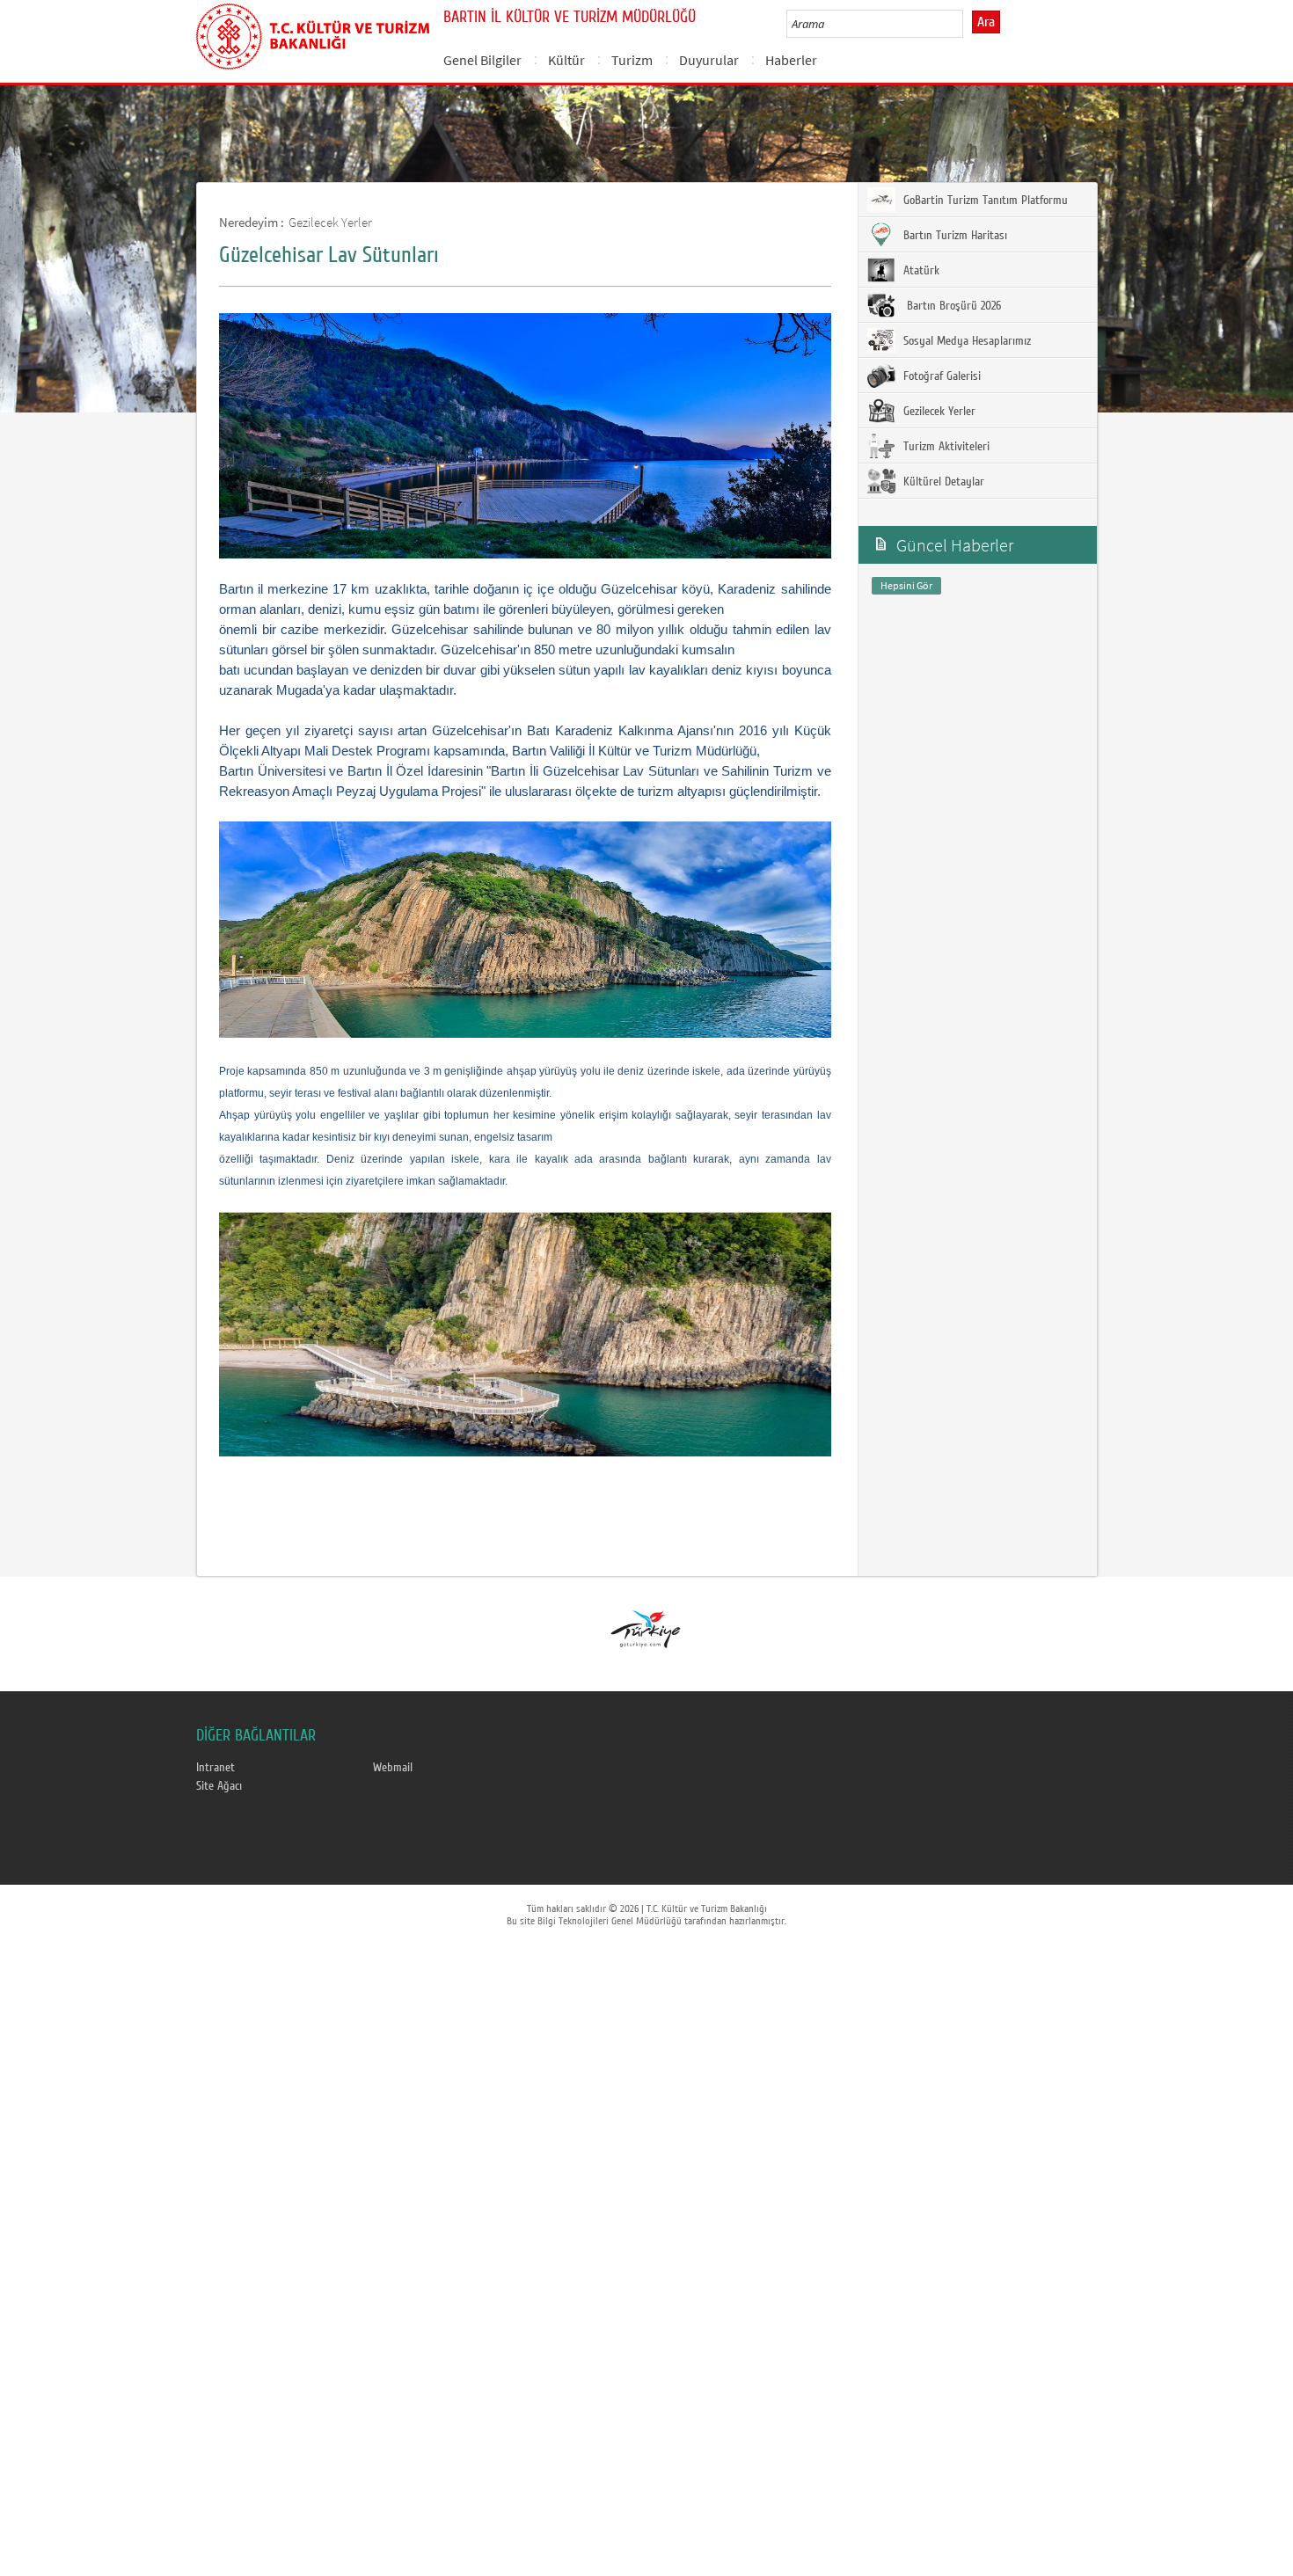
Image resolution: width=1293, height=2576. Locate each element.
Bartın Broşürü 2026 (950, 306)
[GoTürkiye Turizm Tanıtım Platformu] (646, 1628)
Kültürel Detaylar (942, 482)
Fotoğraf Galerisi (940, 376)
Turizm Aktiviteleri (945, 447)
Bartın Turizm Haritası (953, 236)
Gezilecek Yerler (330, 222)
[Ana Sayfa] (313, 33)
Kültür (566, 60)
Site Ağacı (219, 1786)
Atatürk (920, 271)
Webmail (393, 1768)
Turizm (632, 60)
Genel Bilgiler (482, 60)
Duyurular (709, 60)
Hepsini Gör (906, 585)
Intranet (215, 1768)
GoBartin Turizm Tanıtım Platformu (984, 201)
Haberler (791, 60)
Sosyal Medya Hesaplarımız (965, 341)
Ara (986, 22)
